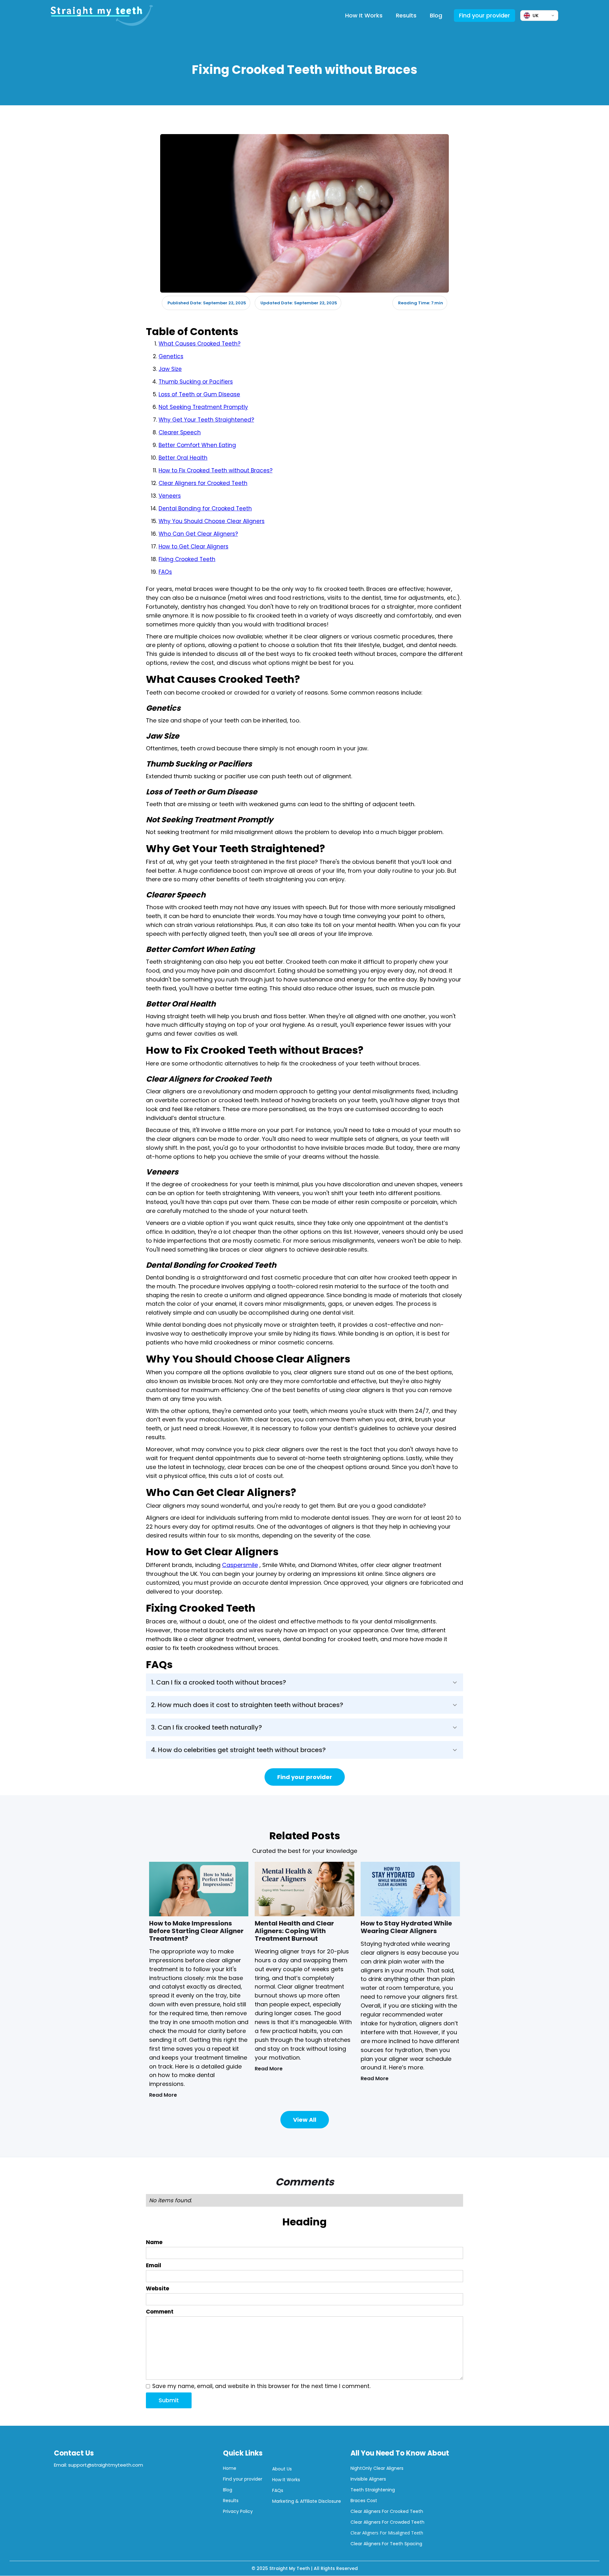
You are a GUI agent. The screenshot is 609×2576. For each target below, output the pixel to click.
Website (157, 2288)
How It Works (364, 15)
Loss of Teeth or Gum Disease (199, 394)
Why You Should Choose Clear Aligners (212, 521)
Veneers (170, 496)
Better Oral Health (183, 458)
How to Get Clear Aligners (193, 547)
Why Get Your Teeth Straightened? (206, 420)
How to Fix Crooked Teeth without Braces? (216, 470)
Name (154, 2242)
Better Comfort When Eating (197, 445)
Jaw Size (170, 369)
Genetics (171, 356)
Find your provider (485, 15)
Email (154, 2265)
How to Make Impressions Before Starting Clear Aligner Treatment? (196, 1931)
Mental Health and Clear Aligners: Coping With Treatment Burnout (294, 1931)
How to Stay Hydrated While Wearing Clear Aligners (406, 1927)
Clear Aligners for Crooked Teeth (203, 483)
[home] (102, 16)
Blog (436, 15)
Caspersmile (240, 1565)
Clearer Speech (180, 432)
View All (305, 2120)
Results (406, 15)
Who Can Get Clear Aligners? (198, 534)
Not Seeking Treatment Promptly (203, 407)
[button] (304, 1682)
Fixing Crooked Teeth (187, 559)
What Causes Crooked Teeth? (200, 344)
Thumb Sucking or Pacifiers (196, 382)
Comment (160, 2312)
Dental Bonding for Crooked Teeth (205, 508)
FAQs (165, 572)
